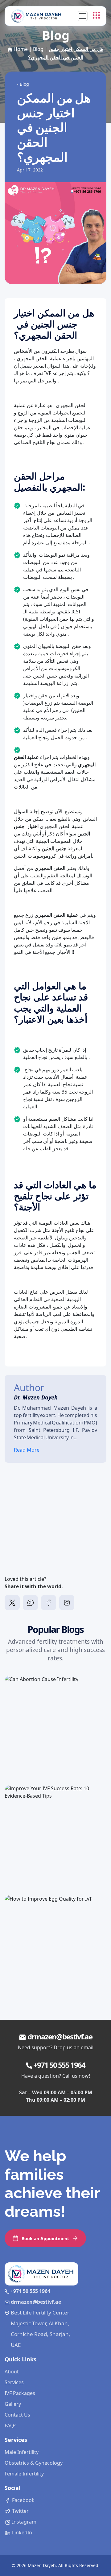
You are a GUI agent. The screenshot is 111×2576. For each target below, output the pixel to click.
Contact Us (17, 2415)
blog (38, 49)
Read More (27, 1450)
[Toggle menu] (96, 15)
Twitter (20, 2511)
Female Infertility (24, 2474)
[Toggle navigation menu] (83, 16)
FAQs (11, 2426)
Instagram (24, 2522)
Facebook (23, 2500)
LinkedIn (21, 2533)
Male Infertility (22, 2452)
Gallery (13, 2404)
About (12, 2372)
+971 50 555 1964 (59, 2065)
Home (21, 49)
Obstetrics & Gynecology (34, 2463)
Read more (34, 1757)
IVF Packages (20, 2393)
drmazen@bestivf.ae (60, 2036)
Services (14, 2382)
